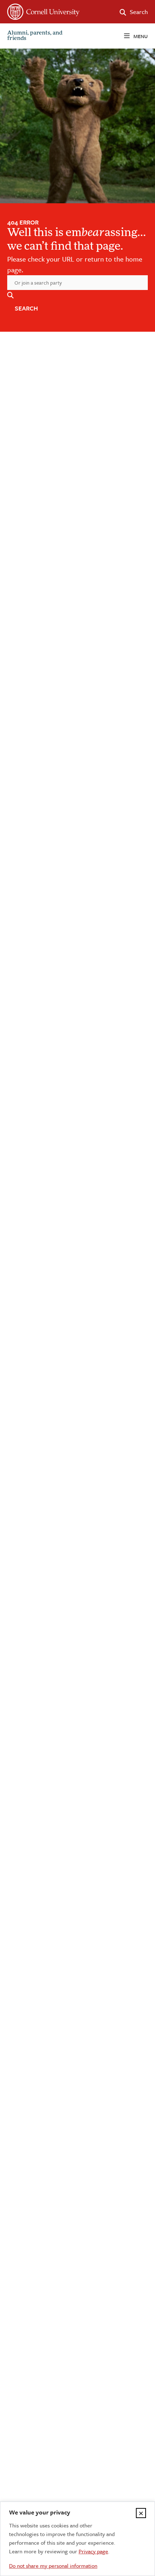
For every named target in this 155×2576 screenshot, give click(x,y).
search (26, 308)
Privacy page (93, 2551)
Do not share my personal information (53, 2566)
